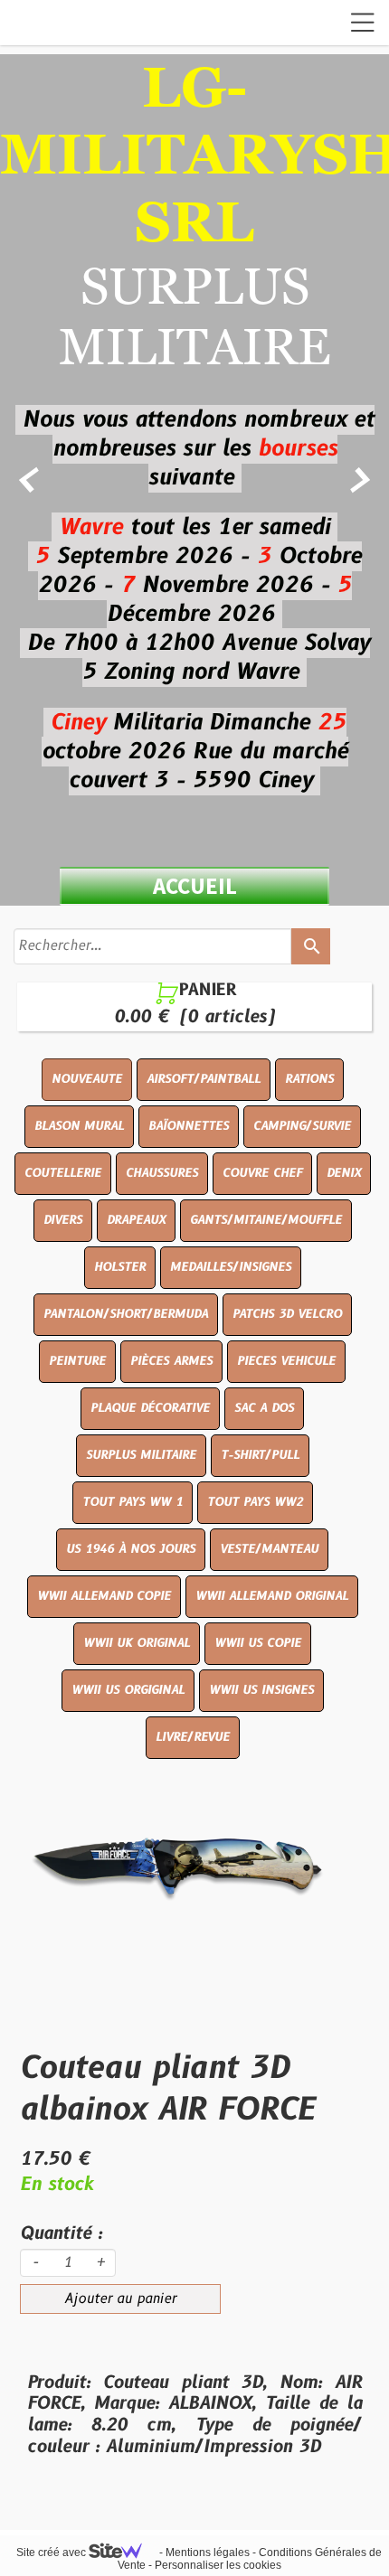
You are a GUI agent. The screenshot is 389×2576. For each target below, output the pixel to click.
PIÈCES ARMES (171, 1361)
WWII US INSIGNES (261, 1690)
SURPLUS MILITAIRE (141, 1455)
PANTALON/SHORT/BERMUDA (126, 1314)
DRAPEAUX (136, 1220)
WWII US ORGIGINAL (128, 1690)
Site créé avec (52, 2552)
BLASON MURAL (79, 1126)
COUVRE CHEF (262, 1173)
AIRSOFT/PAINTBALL (204, 1079)
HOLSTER (120, 1267)
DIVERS (63, 1220)
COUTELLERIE (63, 1173)
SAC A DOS (264, 1408)
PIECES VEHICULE (286, 1361)
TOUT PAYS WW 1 (133, 1502)
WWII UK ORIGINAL (137, 1643)
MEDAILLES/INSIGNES (231, 1267)
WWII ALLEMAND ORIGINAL (272, 1596)
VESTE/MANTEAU (269, 1549)
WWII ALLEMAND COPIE (104, 1596)
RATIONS (309, 1079)
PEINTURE (77, 1361)
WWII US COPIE (258, 1643)
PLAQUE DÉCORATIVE (150, 1408)
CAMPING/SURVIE (302, 1126)
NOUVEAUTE (87, 1079)
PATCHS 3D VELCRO (287, 1314)
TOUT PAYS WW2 (255, 1502)
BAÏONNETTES (189, 1126)
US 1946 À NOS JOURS (131, 1549)
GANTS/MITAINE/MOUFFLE (266, 1220)
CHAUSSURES (162, 1173)
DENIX (344, 1173)
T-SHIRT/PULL (260, 1455)
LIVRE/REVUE (193, 1737)
